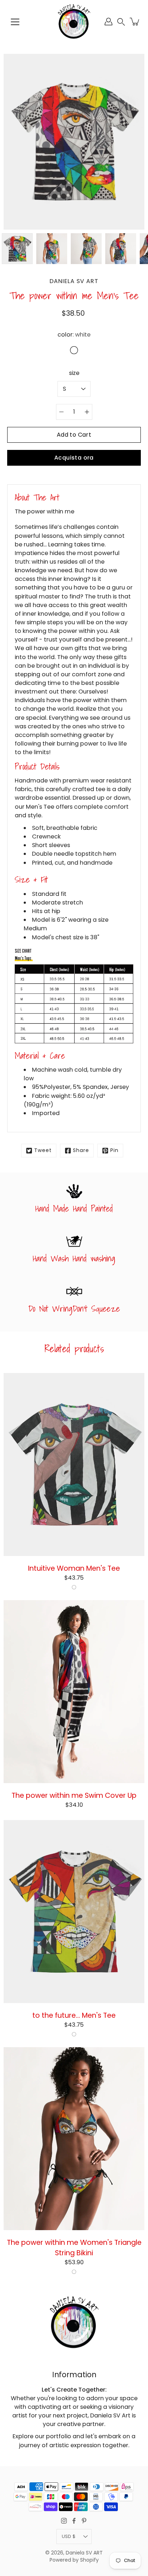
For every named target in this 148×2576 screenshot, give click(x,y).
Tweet (43, 1150)
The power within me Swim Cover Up (74, 1795)
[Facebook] (74, 2521)
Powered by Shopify (74, 2560)
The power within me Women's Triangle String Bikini (74, 2248)
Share (81, 1150)
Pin (114, 1150)
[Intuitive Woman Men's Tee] (74, 1465)
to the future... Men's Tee (74, 2015)
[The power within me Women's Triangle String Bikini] (74, 2139)
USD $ (69, 2536)
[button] (121, 22)
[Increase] (87, 412)
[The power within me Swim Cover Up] (74, 1692)
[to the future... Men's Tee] (74, 1912)
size (74, 373)
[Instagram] (64, 2521)
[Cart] (135, 22)
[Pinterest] (84, 2521)
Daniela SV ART (84, 2553)
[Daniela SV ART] (74, 22)
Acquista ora (74, 458)
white (74, 1587)
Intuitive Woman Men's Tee (74, 1568)
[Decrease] (61, 412)
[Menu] (15, 22)
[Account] (108, 22)
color (74, 335)
